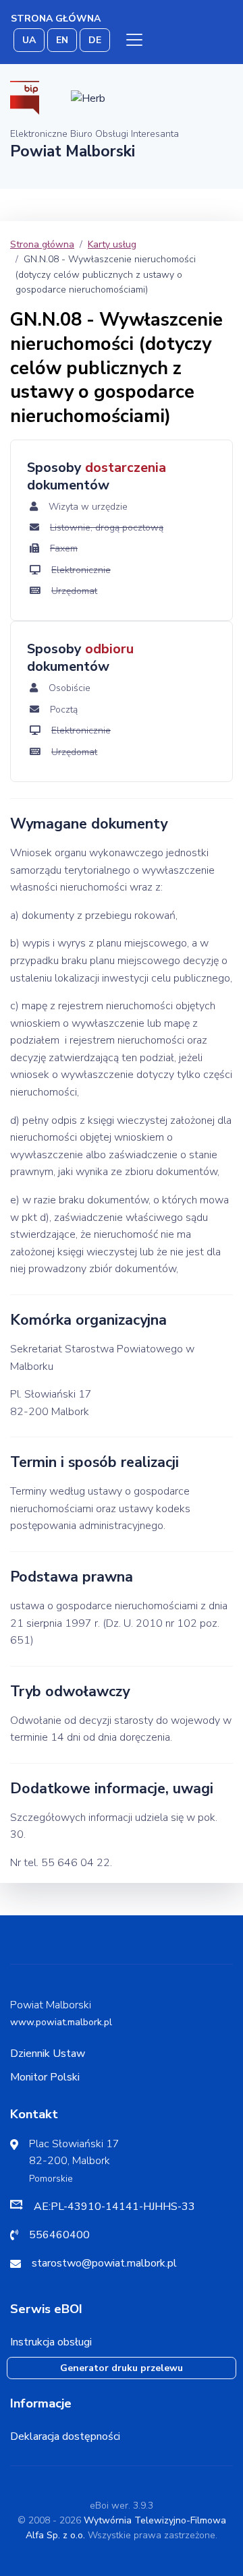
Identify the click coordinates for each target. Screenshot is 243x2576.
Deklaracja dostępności (65, 2436)
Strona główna (56, 19)
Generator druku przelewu (122, 2368)
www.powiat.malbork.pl (61, 2022)
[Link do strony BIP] (25, 97)
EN (62, 40)
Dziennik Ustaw (48, 2054)
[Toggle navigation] (134, 40)
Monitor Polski (45, 2077)
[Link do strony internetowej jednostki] (88, 97)
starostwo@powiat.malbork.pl (104, 2263)
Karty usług (112, 244)
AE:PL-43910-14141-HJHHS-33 (114, 2207)
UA (29, 40)
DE (95, 40)
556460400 (59, 2235)
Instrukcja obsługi (51, 2342)
